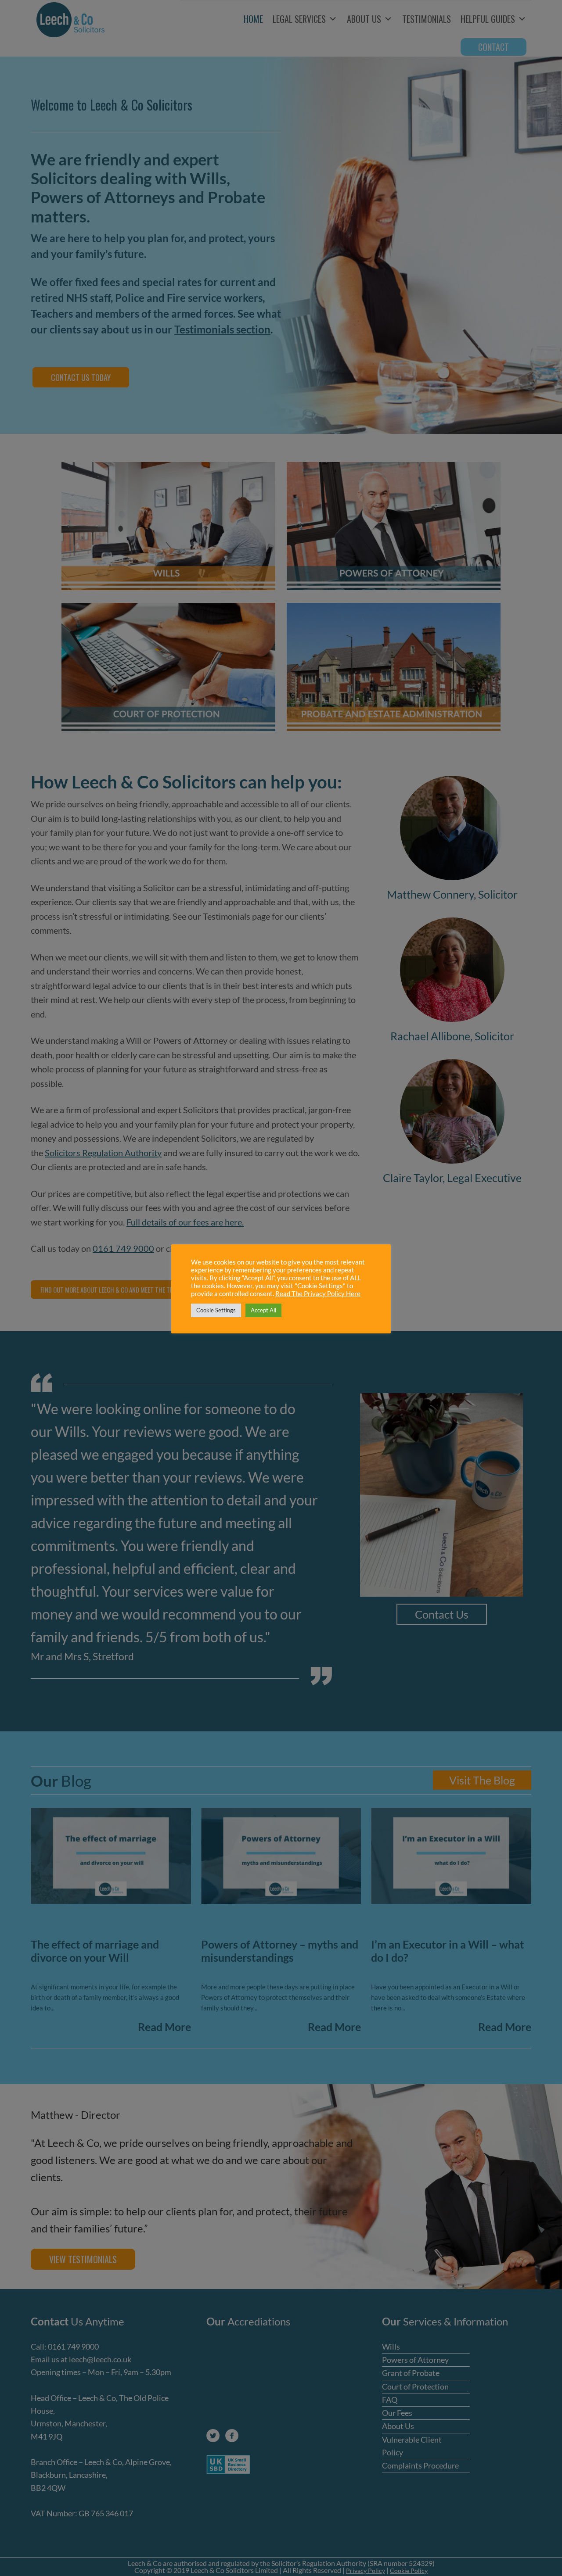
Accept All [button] (263, 1310)
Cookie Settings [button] (216, 1310)
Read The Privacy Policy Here (318, 1294)
